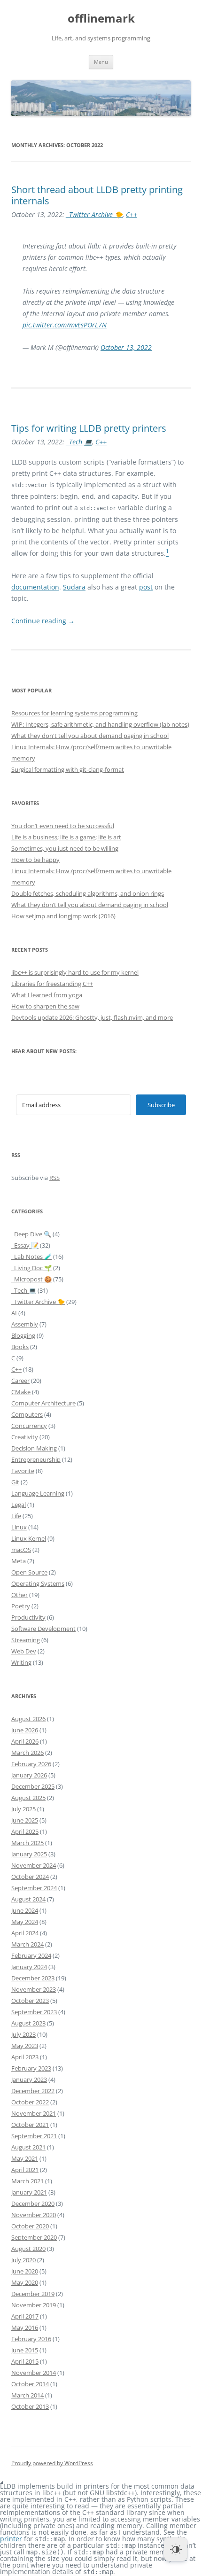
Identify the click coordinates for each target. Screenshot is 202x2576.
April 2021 (25, 2170)
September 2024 (34, 1888)
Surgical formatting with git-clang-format (68, 769)
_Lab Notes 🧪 (31, 1257)
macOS (21, 1550)
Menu (101, 62)
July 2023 (23, 2034)
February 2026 (31, 1764)
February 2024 (31, 1955)
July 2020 (23, 2260)
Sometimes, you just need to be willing (65, 848)
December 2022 (33, 2091)
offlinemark (101, 19)
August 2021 (28, 2147)
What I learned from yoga (47, 995)
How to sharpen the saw (45, 1006)
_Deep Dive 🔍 (31, 1234)
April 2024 (25, 1933)
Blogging (23, 1335)
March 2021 (27, 2181)
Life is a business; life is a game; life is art (66, 837)
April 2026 (25, 1741)
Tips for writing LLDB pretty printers (89, 428)
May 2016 (25, 2328)
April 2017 (25, 2316)
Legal (19, 1505)
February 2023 (31, 2068)
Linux (19, 1527)
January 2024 (29, 1967)
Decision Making (34, 1448)
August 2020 (28, 2249)
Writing (21, 1662)
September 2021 (34, 2136)
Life (16, 1516)
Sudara (74, 587)
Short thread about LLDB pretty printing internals (97, 195)
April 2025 (25, 1831)
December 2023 (33, 1978)
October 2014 (30, 2384)
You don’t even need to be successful (63, 826)
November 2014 (34, 2373)
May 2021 (25, 2158)
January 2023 (29, 2079)
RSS (54, 1178)
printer (11, 2539)
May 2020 (25, 2282)
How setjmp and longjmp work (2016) (63, 916)
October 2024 (30, 1877)
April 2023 (25, 2057)
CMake (21, 1392)
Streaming (26, 1640)
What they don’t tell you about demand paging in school (90, 905)
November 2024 (34, 1865)
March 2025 (27, 1843)
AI (14, 1313)
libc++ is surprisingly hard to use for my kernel (75, 972)
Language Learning (38, 1493)
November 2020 (34, 2215)
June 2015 (25, 2350)
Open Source (29, 1572)
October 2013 (30, 2406)
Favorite (23, 1471)
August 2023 (28, 2023)
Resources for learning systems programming (74, 713)
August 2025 (28, 1798)
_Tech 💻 (79, 442)
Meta (19, 1561)
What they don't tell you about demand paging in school (90, 736)
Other (19, 1595)
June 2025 (25, 1820)
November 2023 (34, 1989)
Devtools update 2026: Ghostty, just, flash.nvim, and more (92, 1017)
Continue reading (43, 621)
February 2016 (31, 2339)
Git (15, 1482)
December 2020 (33, 2204)
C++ (132, 214)
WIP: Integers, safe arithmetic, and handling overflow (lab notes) (100, 724)
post (146, 587)
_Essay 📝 (25, 1245)
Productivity (28, 1617)
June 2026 (25, 1730)
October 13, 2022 (126, 347)
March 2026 (27, 1753)
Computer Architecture (43, 1403)
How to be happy (35, 860)
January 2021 (29, 2192)
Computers (27, 1414)
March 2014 (27, 2395)
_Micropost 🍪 (31, 1279)
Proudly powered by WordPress (52, 2463)
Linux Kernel (29, 1538)
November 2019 (34, 2305)
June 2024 (25, 1910)
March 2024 (27, 1944)
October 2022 (30, 2102)
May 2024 (25, 1922)
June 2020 (25, 2271)
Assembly (25, 1324)
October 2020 (30, 2226)
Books (20, 1347)
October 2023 (30, 2001)
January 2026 (29, 1775)
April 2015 (25, 2361)
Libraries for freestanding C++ (52, 984)
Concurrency (29, 1426)
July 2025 (23, 1809)
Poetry (21, 1606)
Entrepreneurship (36, 1459)
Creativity (25, 1437)
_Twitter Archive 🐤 (94, 214)
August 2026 (28, 1719)
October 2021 (30, 2125)
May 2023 (25, 2046)
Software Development (43, 1629)
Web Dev (24, 1651)
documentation (35, 587)
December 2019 (33, 2294)
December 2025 (33, 1786)
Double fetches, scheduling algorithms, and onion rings (88, 893)
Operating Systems (38, 1583)
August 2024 (28, 1899)
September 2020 (34, 2237)
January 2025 (29, 1854)
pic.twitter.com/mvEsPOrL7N (65, 325)
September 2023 (34, 2012)
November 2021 (34, 2113)
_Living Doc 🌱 (31, 1268)
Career (20, 1381)
